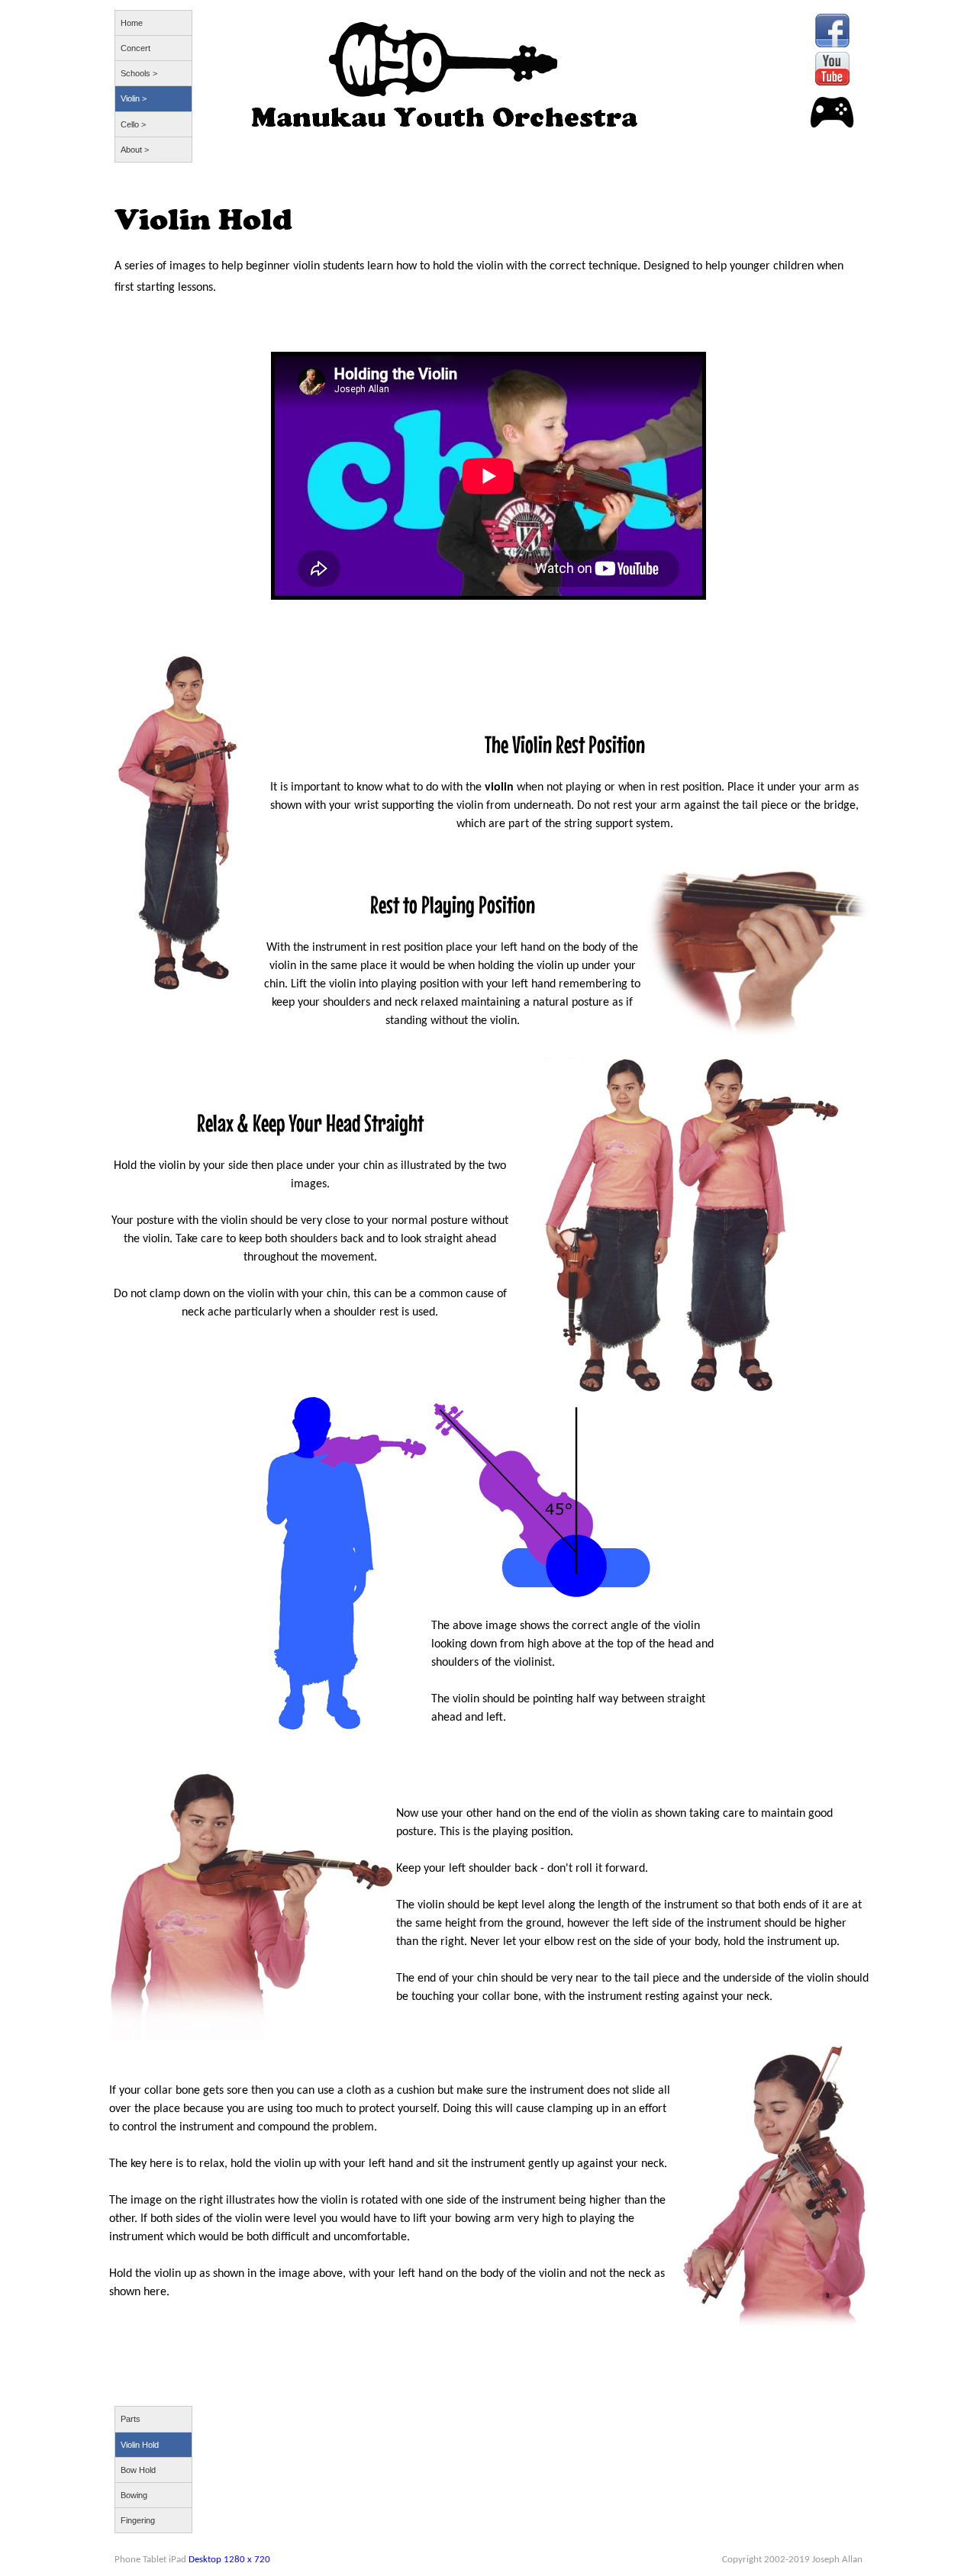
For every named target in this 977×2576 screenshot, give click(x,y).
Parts (131, 2419)
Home (132, 23)
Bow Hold (138, 2470)
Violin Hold (140, 2445)
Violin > (134, 98)
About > (135, 150)
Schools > (139, 73)
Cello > (133, 124)
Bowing (134, 2495)
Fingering (138, 2520)
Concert (135, 48)
